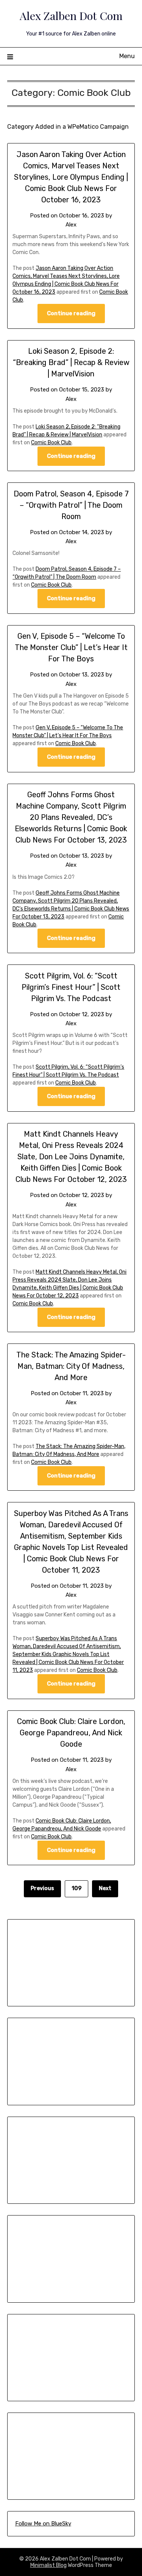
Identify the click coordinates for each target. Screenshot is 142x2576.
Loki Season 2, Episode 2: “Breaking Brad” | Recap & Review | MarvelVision (71, 362)
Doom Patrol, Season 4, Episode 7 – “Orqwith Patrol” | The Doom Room (71, 505)
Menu (127, 56)
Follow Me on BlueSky (43, 2524)
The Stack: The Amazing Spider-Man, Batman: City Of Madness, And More (71, 1366)
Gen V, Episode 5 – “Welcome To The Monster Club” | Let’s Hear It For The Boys (71, 647)
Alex (71, 225)
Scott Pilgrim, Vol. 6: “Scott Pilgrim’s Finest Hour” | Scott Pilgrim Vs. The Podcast (71, 987)
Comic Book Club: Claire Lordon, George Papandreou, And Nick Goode (71, 1733)
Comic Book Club (51, 443)
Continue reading (71, 313)
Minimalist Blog (48, 2565)
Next (105, 1888)
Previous (42, 1888)
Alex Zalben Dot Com (71, 15)
